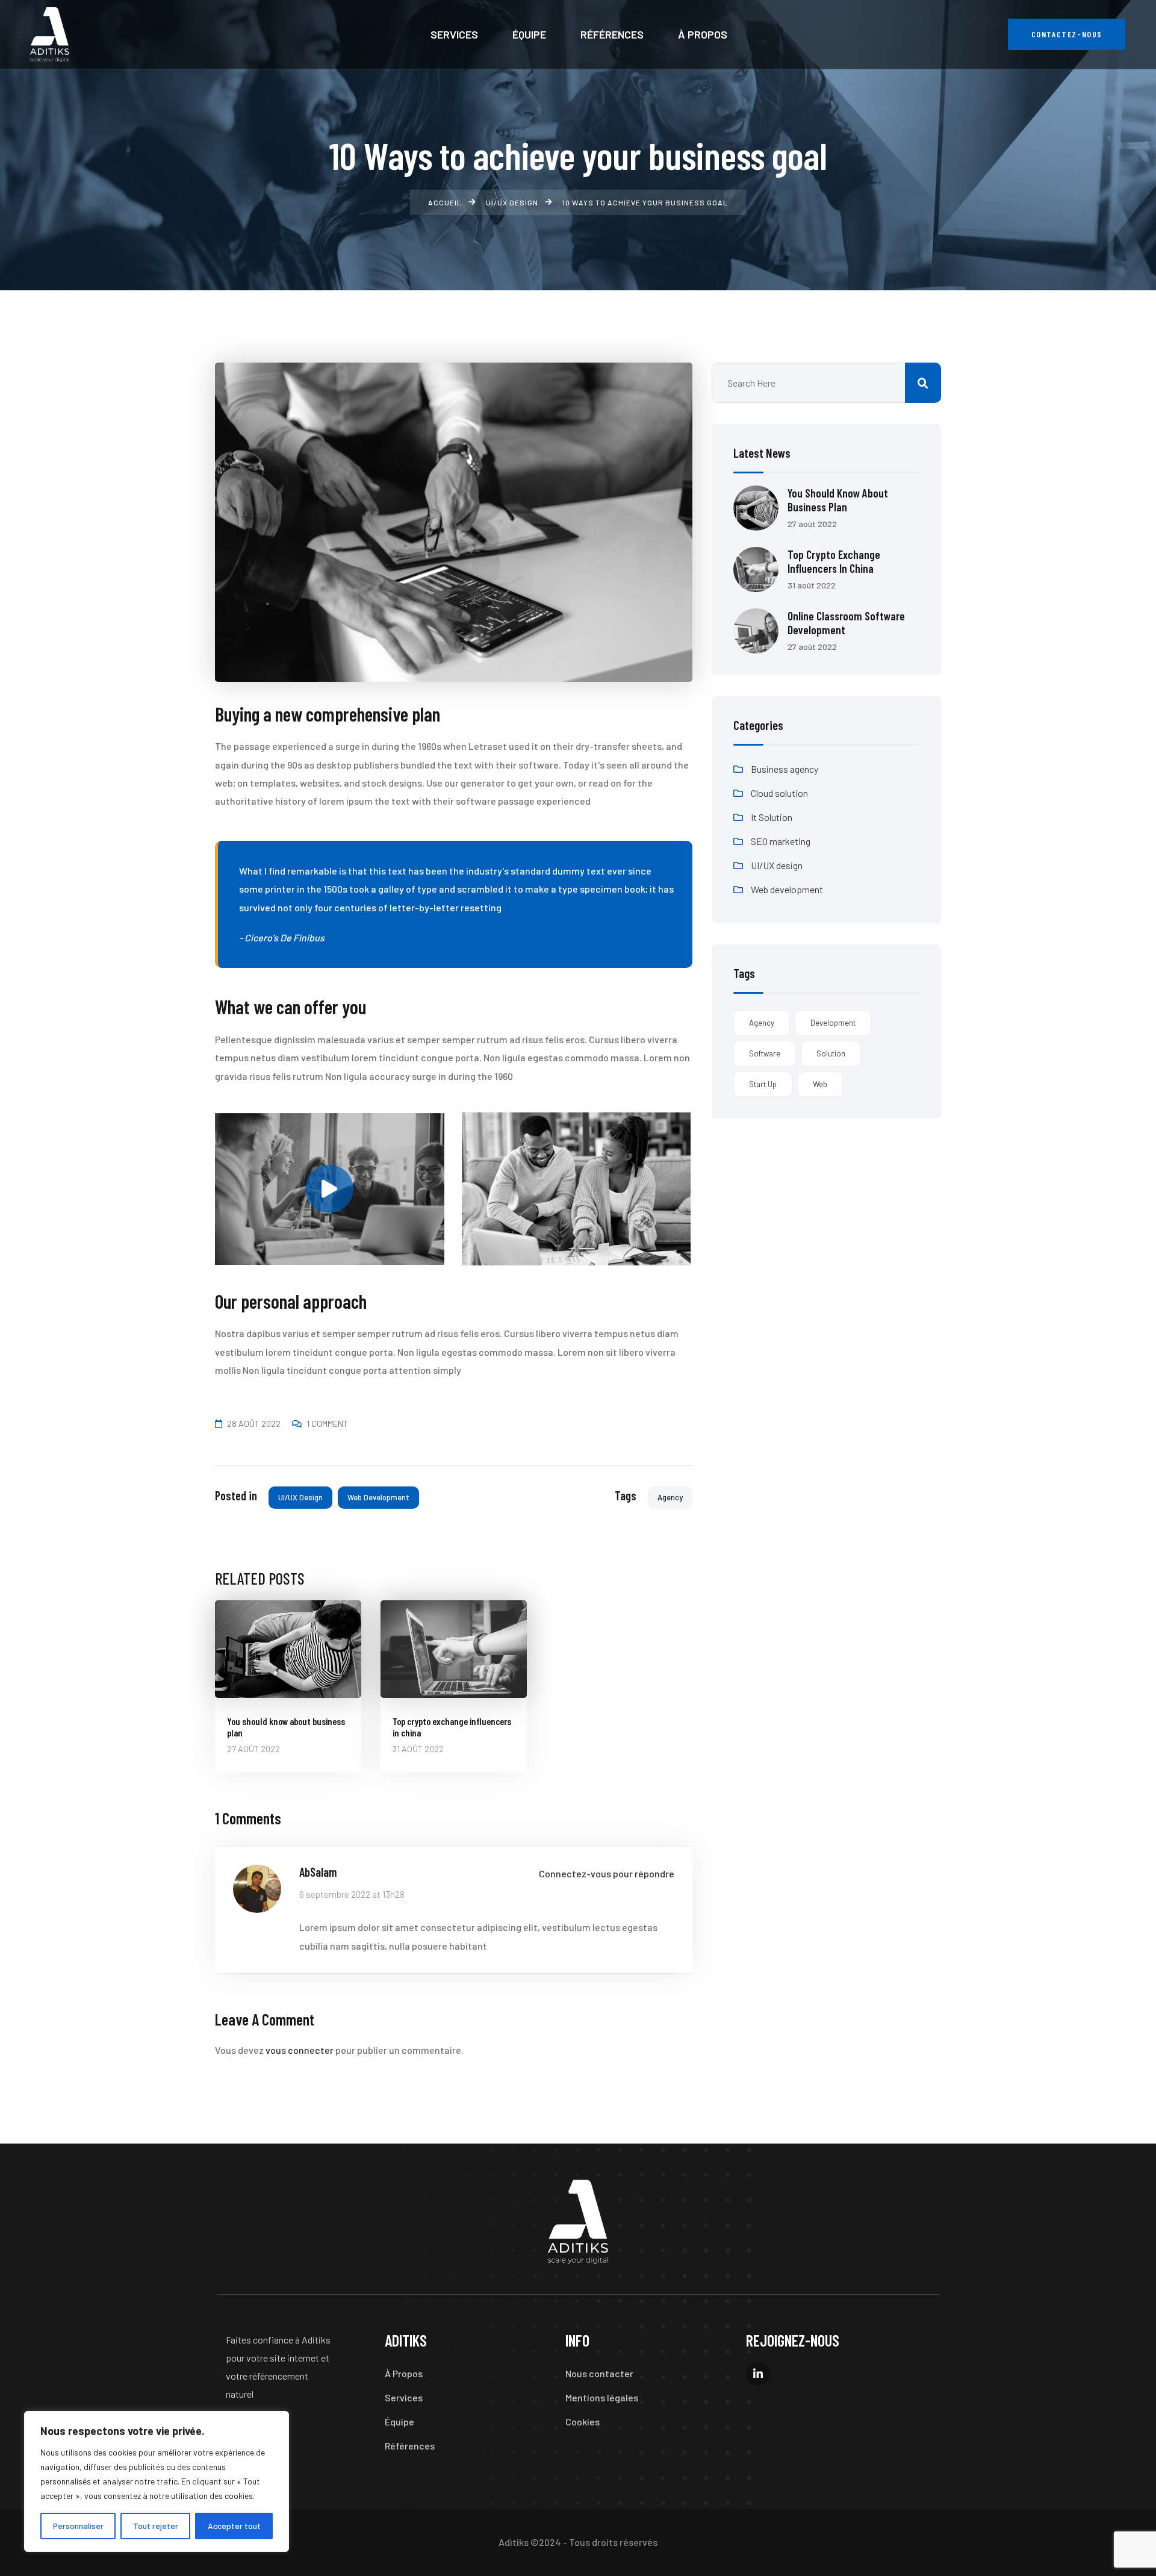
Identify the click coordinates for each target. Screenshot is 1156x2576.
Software (765, 1053)
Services (404, 2397)
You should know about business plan (838, 500)
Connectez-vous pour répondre (607, 1873)
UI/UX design (300, 1497)
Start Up (763, 1084)
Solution (831, 1053)
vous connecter (300, 2050)
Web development (378, 1497)
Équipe (399, 2422)
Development (833, 1023)
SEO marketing (781, 841)
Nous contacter (599, 2373)
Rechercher (923, 383)
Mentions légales (602, 2397)
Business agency (785, 769)
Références (410, 2446)
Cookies (583, 2422)
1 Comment (327, 1424)
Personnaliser (78, 2526)
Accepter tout (234, 2526)
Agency (670, 1497)
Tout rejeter (156, 2526)
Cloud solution (779, 793)
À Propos (404, 2373)
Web (820, 1084)
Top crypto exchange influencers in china (834, 561)
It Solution (772, 817)
